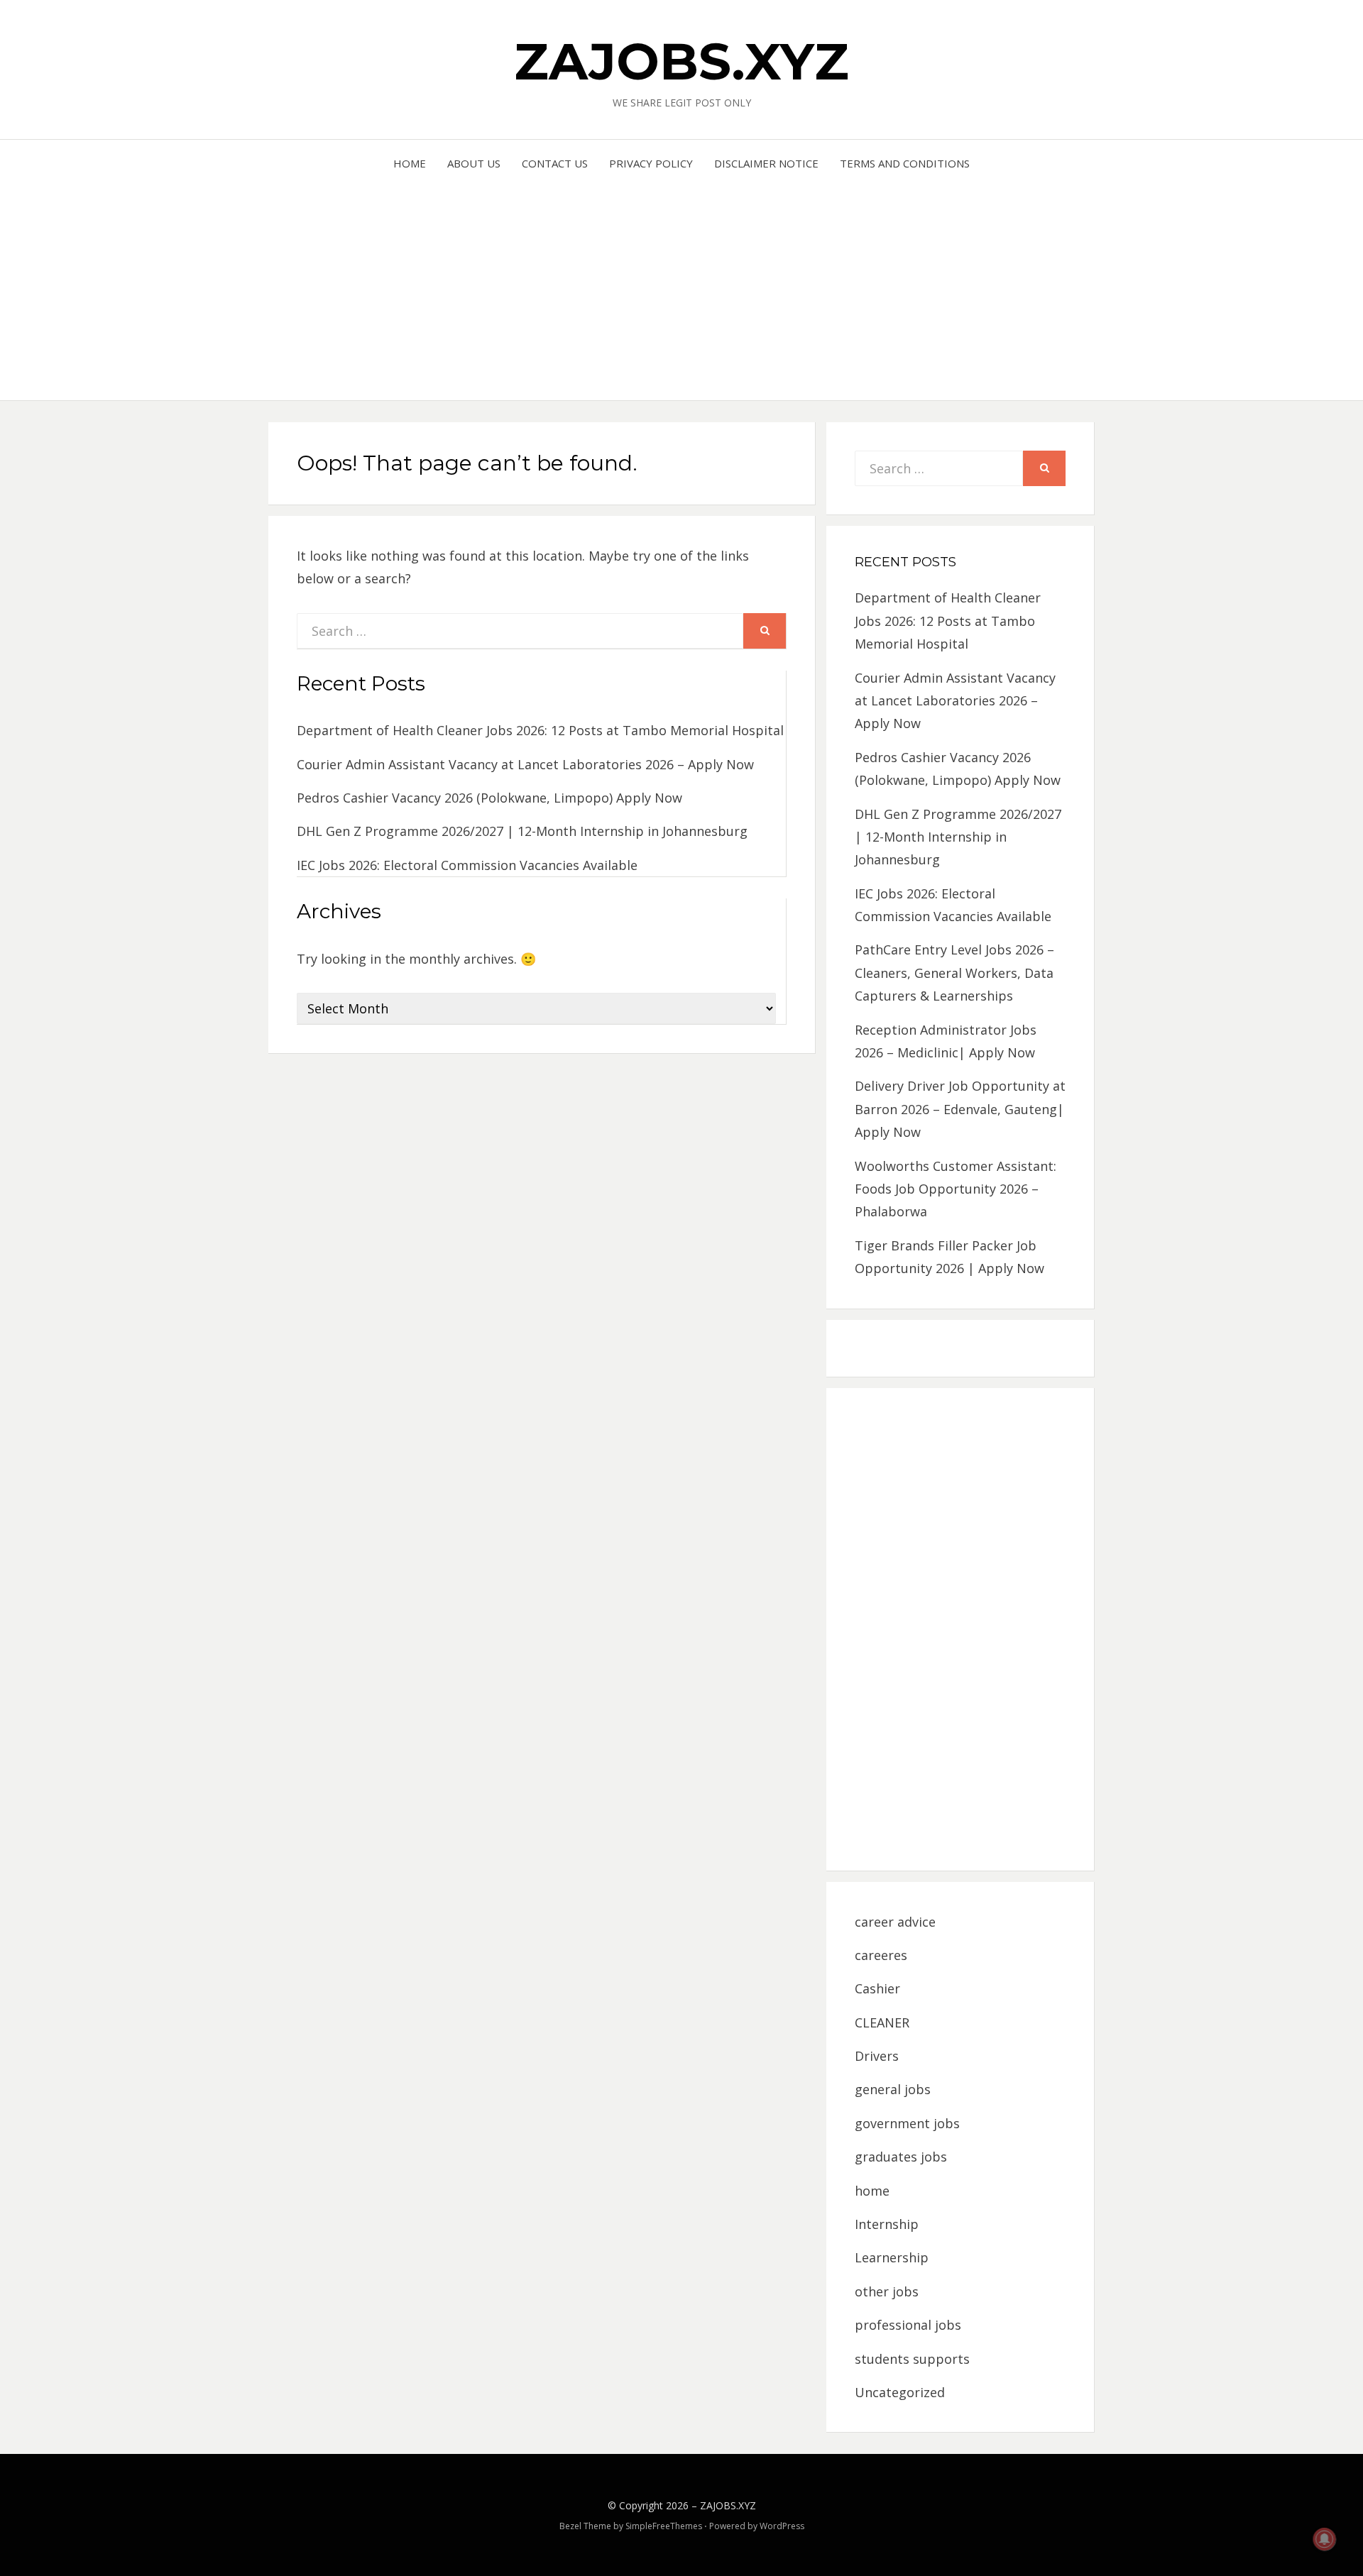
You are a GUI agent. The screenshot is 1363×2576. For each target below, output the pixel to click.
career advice (895, 1922)
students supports (912, 2359)
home (872, 2191)
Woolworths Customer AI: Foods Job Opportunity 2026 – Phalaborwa (956, 1189)
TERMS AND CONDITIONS (905, 163)
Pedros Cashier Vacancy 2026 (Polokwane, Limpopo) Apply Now (489, 798)
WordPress (782, 2526)
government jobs (907, 2123)
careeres (881, 1955)
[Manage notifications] (1325, 2539)
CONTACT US (555, 163)
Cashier (877, 1988)
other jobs (887, 2291)
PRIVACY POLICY (651, 163)
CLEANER (882, 2022)
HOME (410, 163)
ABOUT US (474, 163)
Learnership (892, 2257)
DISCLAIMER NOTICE (766, 163)
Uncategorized (900, 2392)
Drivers (877, 2056)
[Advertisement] (682, 280)
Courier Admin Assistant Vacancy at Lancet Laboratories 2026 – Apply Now (525, 764)
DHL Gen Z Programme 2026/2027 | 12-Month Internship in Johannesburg (522, 831)
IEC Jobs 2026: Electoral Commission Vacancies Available (467, 865)
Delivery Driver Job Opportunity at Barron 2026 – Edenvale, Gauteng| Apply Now (960, 1109)
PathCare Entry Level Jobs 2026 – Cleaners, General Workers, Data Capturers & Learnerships (954, 973)
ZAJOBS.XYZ (681, 61)
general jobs (893, 2089)
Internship (887, 2224)
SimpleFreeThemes (664, 2526)
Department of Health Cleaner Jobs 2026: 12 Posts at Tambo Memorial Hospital (540, 730)
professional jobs (908, 2325)
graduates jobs (901, 2157)
